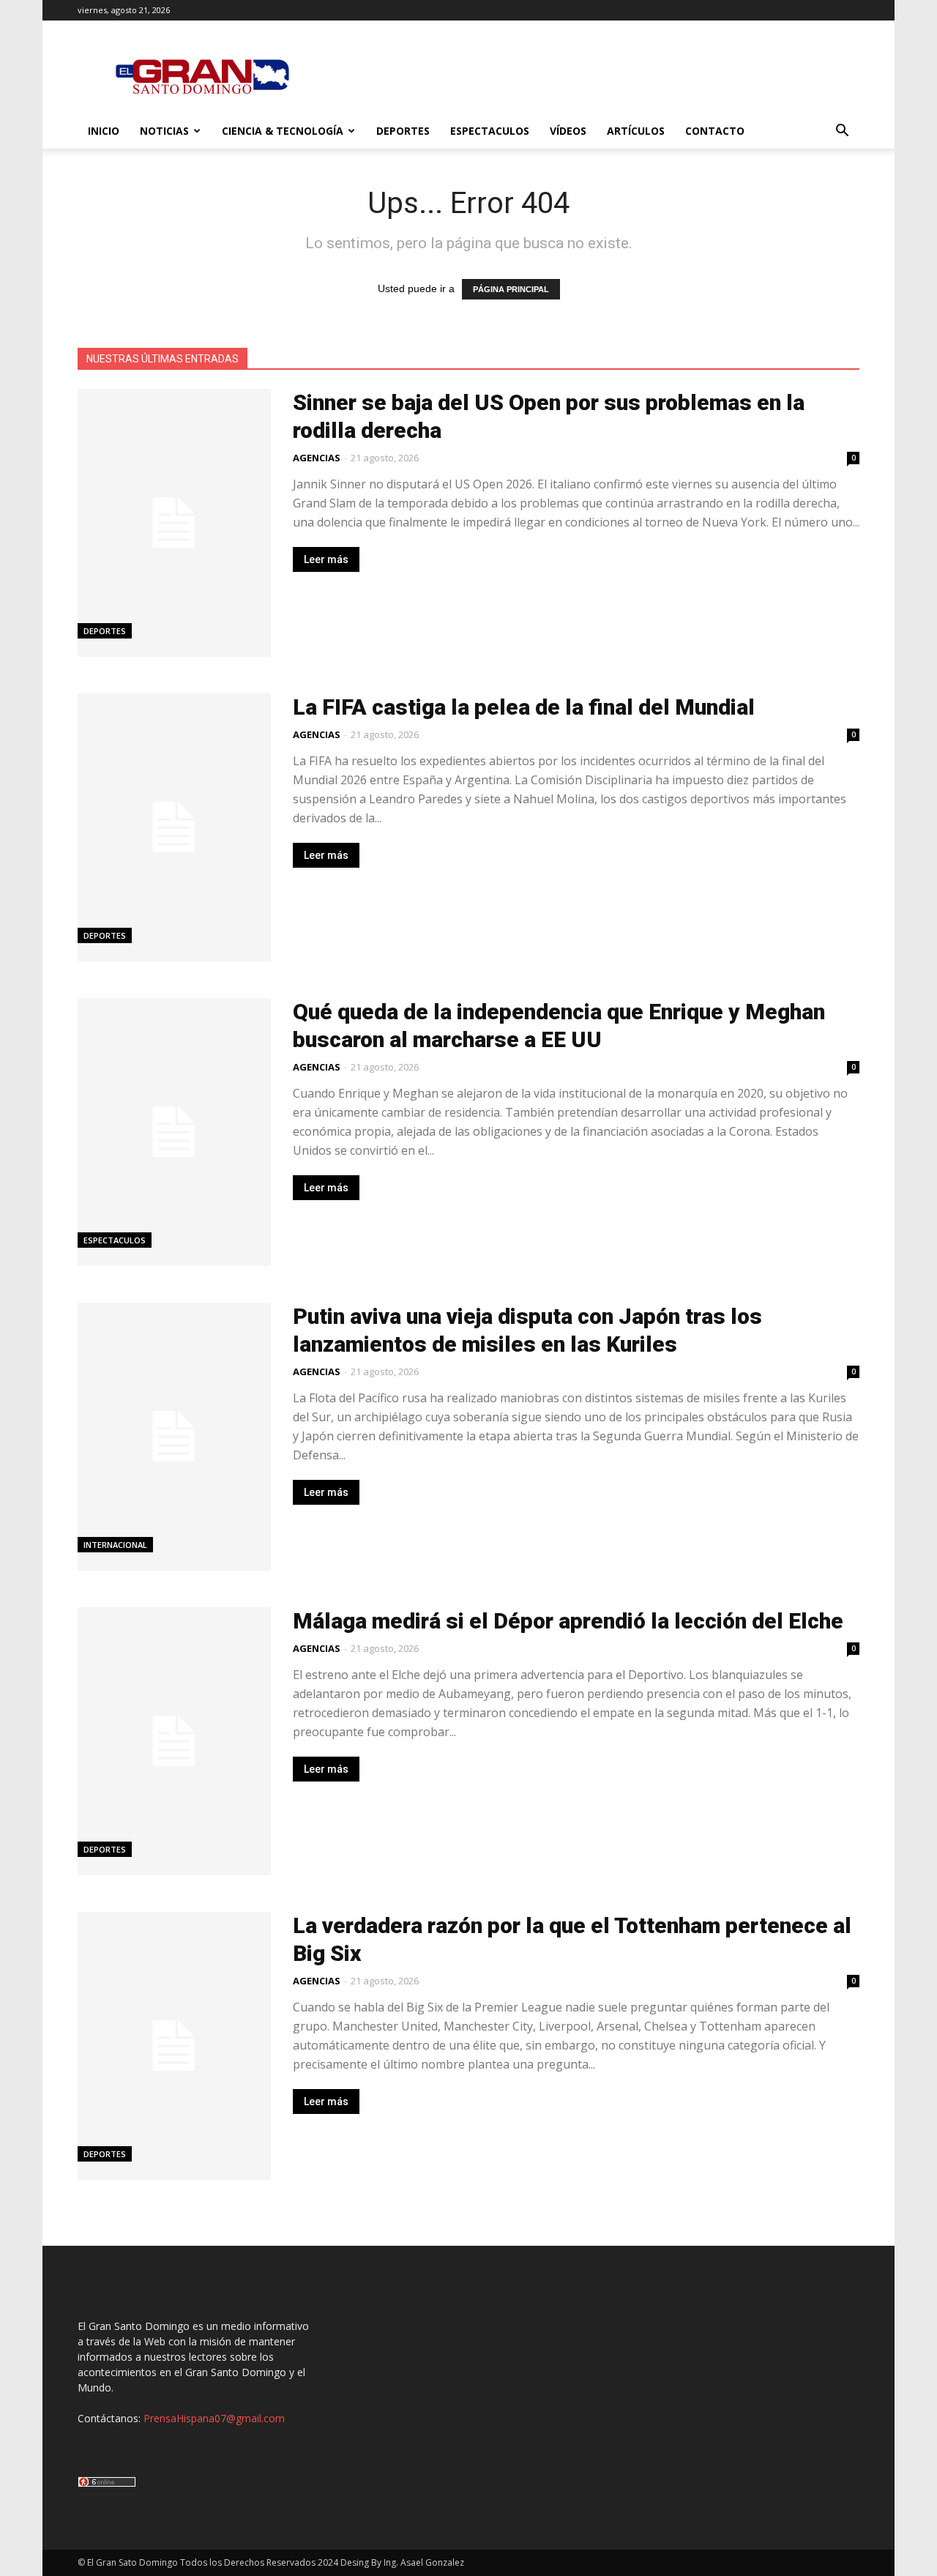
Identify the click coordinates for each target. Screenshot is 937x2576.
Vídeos (568, 131)
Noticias (164, 131)
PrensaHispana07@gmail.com (214, 2418)
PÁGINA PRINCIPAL (511, 289)
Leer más (326, 559)
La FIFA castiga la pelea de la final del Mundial (524, 707)
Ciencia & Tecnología (283, 131)
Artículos (636, 131)
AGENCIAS (317, 458)
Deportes (403, 131)
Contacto (715, 131)
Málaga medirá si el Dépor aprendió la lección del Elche (568, 1621)
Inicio (104, 131)
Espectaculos (490, 131)
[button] (842, 132)
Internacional (115, 1545)
